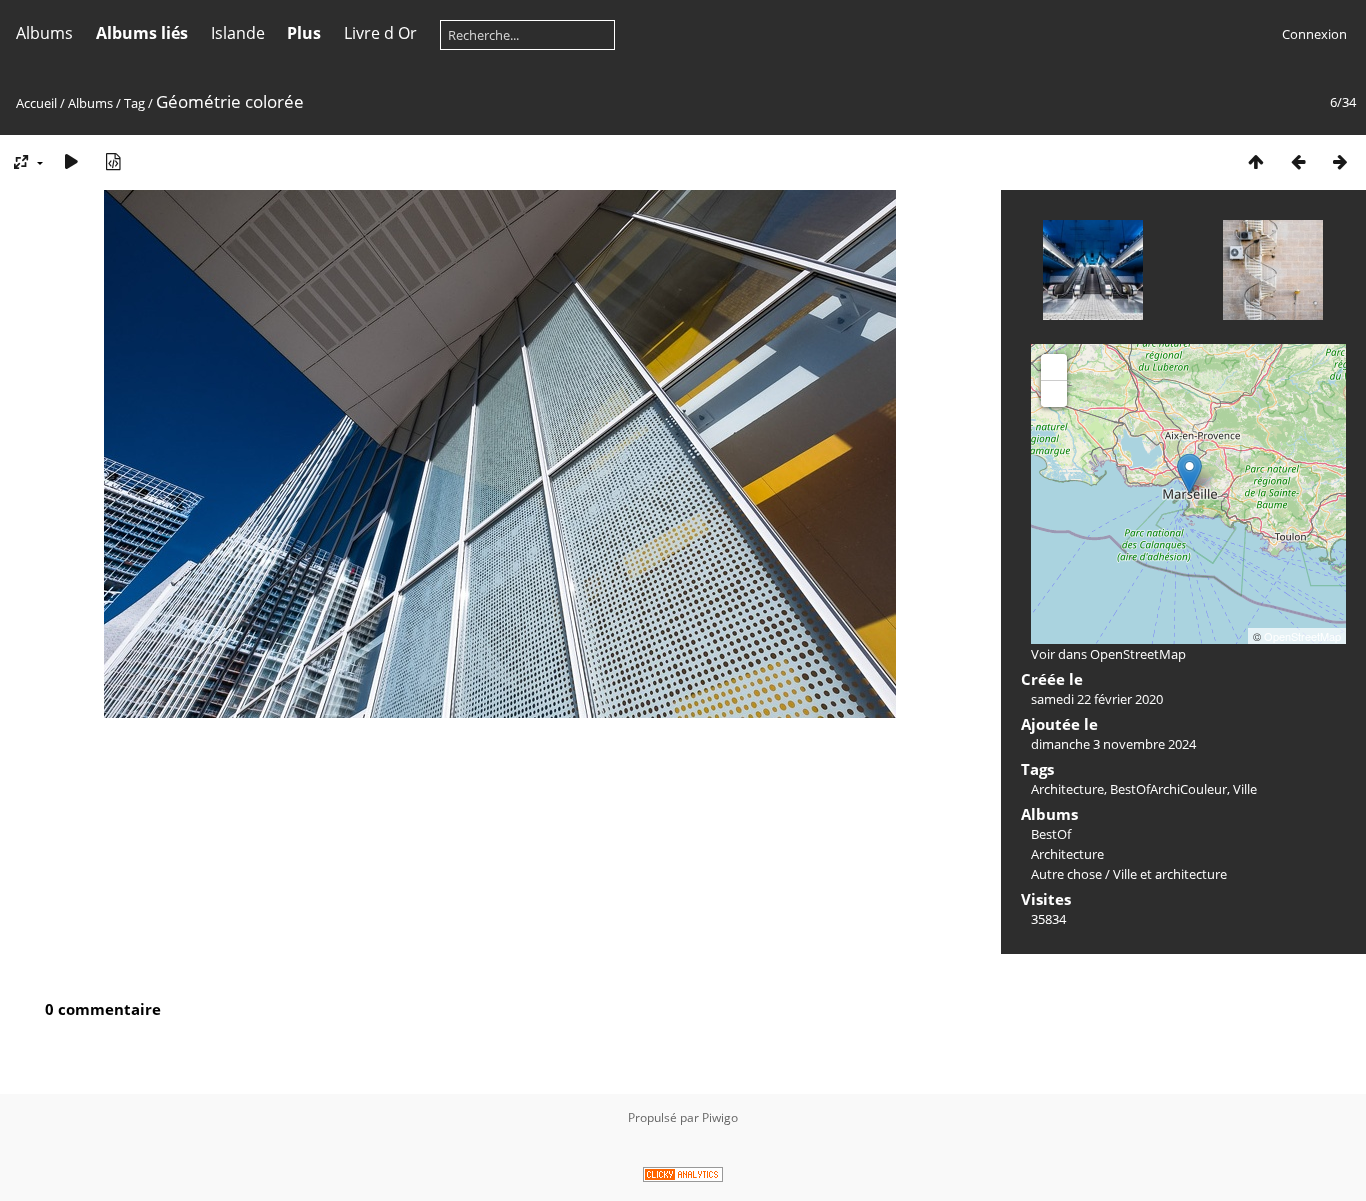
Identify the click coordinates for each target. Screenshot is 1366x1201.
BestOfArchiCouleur (1168, 789)
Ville (1245, 789)
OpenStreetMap (1302, 636)
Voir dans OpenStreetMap (1108, 654)
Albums (44, 33)
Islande (238, 33)
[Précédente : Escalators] (1298, 161)
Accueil (36, 103)
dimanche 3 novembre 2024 (1113, 744)
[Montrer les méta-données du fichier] (113, 161)
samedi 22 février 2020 (1097, 699)
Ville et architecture (1170, 874)
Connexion (1314, 34)
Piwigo (720, 1117)
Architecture (1067, 789)
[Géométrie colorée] (1189, 473)
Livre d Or (380, 33)
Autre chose (1066, 874)
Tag (134, 103)
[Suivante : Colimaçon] (1340, 161)
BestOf (1051, 834)
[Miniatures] (1256, 161)
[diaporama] (71, 161)
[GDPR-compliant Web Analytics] (683, 1177)
